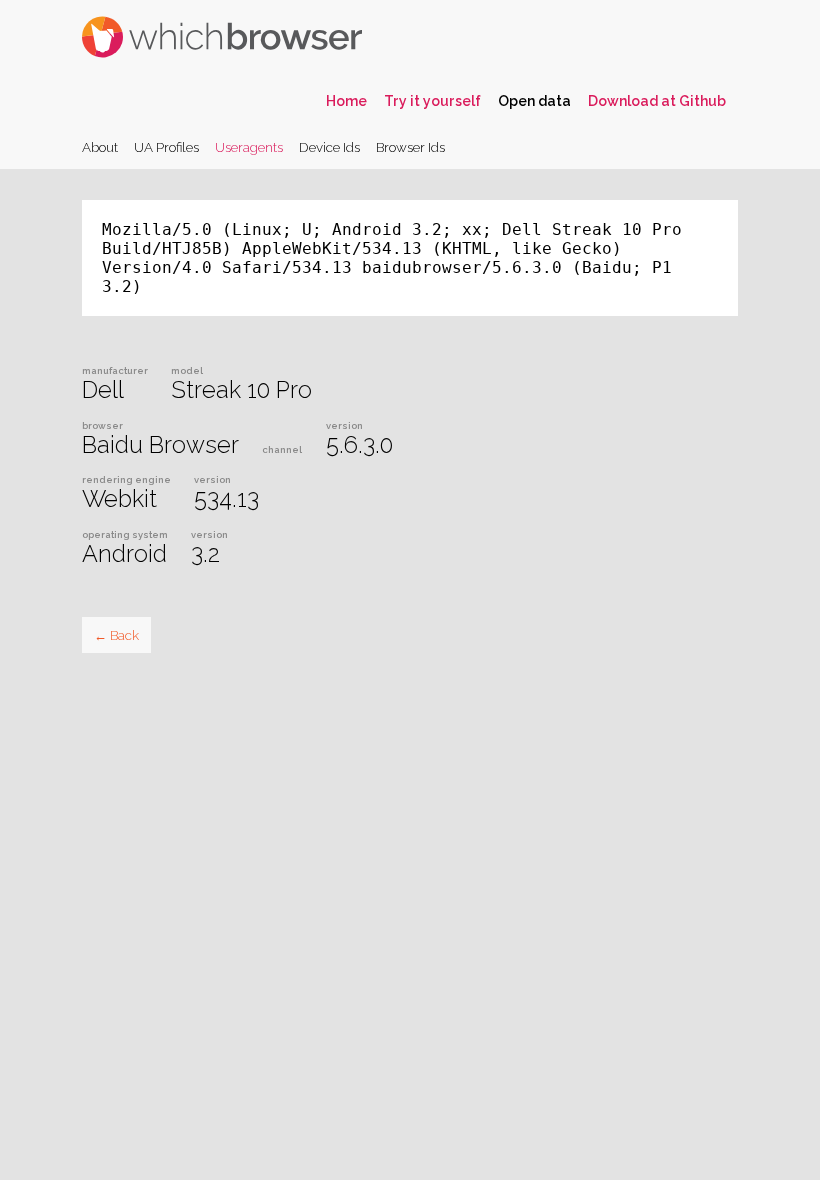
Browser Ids (410, 147)
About (100, 147)
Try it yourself (432, 101)
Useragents (249, 147)
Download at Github (657, 101)
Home (346, 101)
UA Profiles (166, 147)
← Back (116, 635)
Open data (534, 101)
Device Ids (329, 147)
